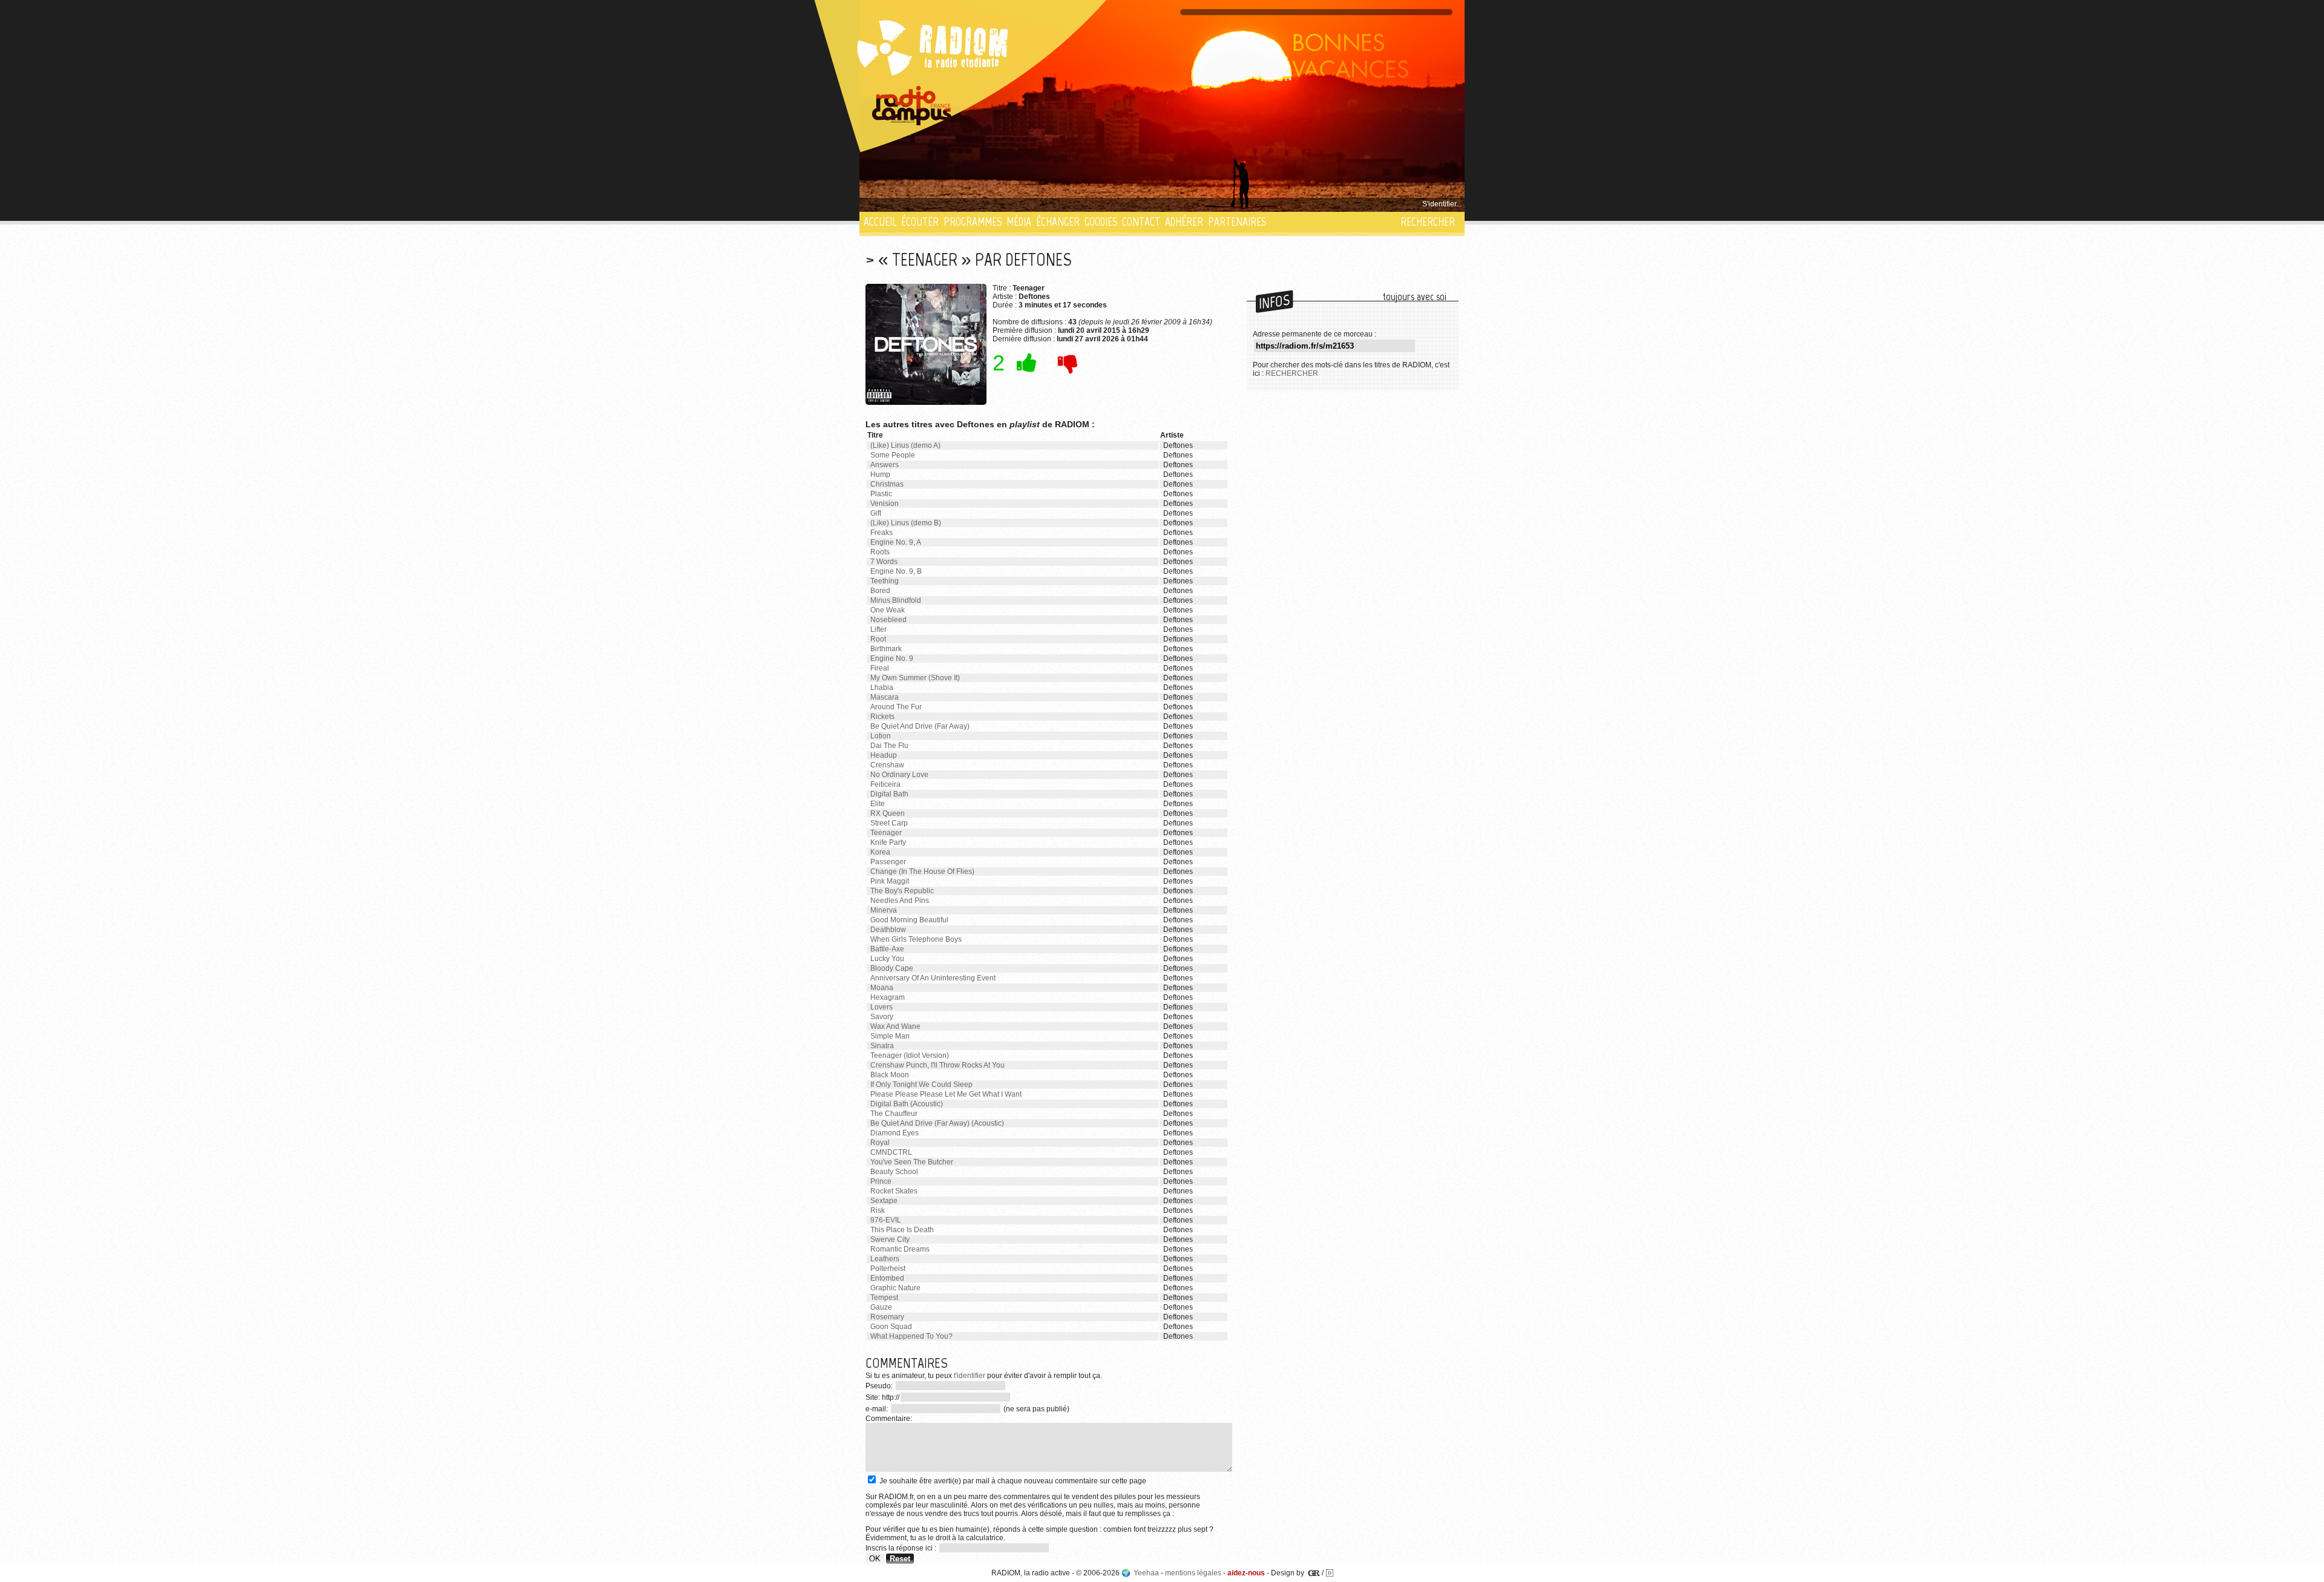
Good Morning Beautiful (909, 920)
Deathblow (888, 930)
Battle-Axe (887, 949)
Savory (882, 1017)
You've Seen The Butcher (912, 1162)
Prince (881, 1181)
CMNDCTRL (891, 1152)
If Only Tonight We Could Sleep (921, 1085)
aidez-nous (1246, 1573)
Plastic (881, 494)
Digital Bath (889, 794)
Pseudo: (880, 1386)
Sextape (884, 1201)
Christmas (887, 484)
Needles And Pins (900, 901)
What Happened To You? (911, 1336)
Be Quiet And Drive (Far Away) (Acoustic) (937, 1123)
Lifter (878, 629)
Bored (880, 591)
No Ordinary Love (899, 775)
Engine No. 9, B (896, 571)
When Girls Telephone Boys (916, 939)
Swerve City (890, 1239)
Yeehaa (1146, 1573)
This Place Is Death (902, 1230)
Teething (885, 581)
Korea (880, 852)
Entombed (887, 1278)
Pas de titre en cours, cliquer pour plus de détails (945, 204)
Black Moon (890, 1075)
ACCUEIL (880, 222)
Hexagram (888, 997)
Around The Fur (896, 707)
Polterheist (888, 1269)
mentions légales (1193, 1573)
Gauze (881, 1307)
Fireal (880, 668)
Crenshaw (887, 765)
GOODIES (1101, 222)
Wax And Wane (895, 1026)
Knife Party (888, 842)
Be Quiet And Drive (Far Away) (920, 726)
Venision (885, 504)
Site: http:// (882, 1397)
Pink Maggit (890, 881)
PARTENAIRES (1237, 222)
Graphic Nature (895, 1288)
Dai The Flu (889, 746)
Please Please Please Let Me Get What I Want (946, 1094)
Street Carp (889, 823)
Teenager (886, 833)
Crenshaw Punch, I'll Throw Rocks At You (937, 1065)
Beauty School (894, 1172)
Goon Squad (891, 1327)
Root (878, 639)
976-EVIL (886, 1220)
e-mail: (878, 1409)
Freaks (881, 533)
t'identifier (970, 1376)
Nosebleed (888, 620)
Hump (880, 474)
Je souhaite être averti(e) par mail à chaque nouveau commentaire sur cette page (1012, 1481)
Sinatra (882, 1046)
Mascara (885, 697)
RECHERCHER (1428, 222)
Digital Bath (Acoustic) (907, 1104)
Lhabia (882, 688)
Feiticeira (885, 784)
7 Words (884, 562)
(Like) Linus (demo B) (906, 523)
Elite (878, 804)
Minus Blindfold (896, 600)
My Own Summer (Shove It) (915, 678)
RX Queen (888, 813)
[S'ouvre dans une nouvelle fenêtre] (912, 106)
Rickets (882, 717)
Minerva (884, 910)
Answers (885, 465)
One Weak (888, 610)
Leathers (885, 1259)
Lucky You (887, 959)
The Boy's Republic (902, 891)
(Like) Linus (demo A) (905, 445)
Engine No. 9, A (896, 542)
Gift (876, 513)
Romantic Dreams (900, 1249)
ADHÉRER (1184, 222)
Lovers (881, 1007)
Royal (880, 1143)
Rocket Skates (894, 1191)
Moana (882, 988)
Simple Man (890, 1036)
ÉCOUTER (920, 222)
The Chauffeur (894, 1114)
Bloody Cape (892, 968)
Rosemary (887, 1317)
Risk (878, 1210)
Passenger (888, 862)
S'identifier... (1442, 204)
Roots (880, 552)
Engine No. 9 (892, 658)
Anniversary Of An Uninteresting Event (933, 978)
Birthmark (886, 649)
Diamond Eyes (894, 1133)
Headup (884, 755)
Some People (893, 455)
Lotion (881, 736)
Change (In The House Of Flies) (922, 871)
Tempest (884, 1298)
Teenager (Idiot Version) (910, 1055)
